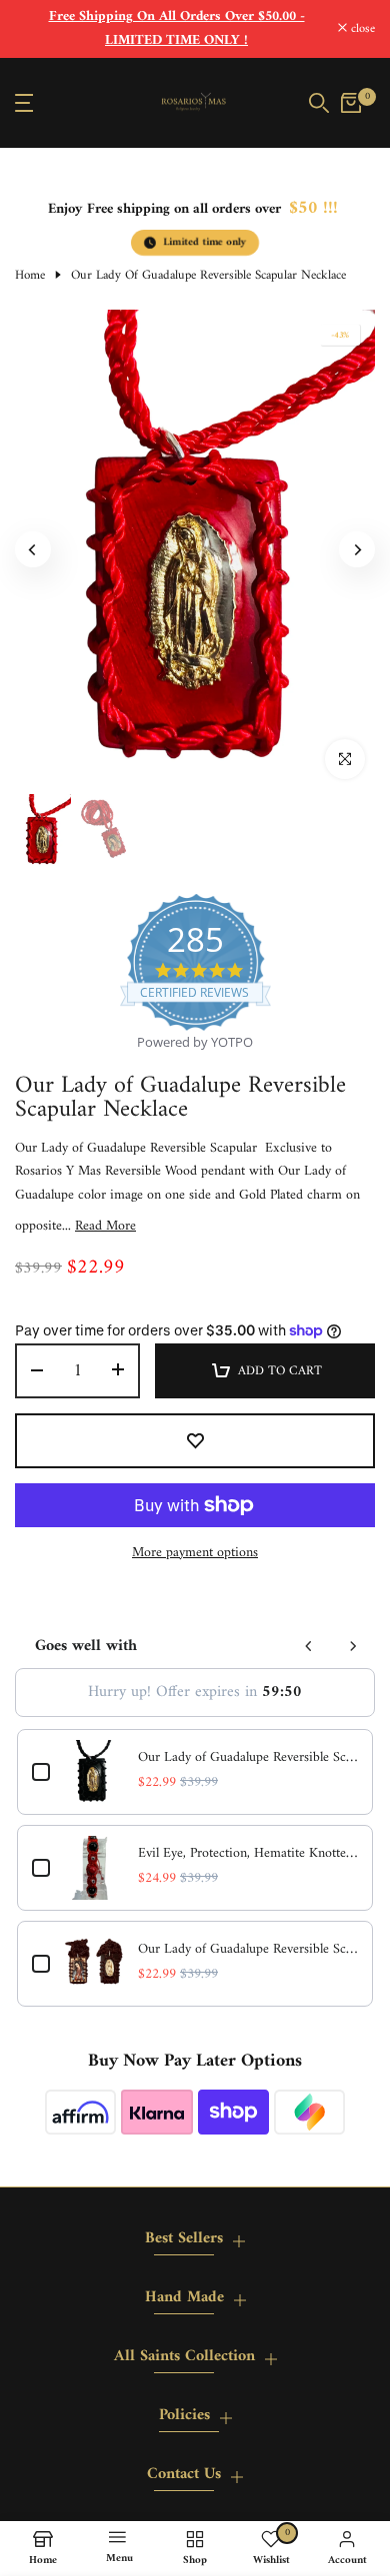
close (361, 29)
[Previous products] (309, 1646)
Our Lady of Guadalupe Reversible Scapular (248, 1950)
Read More (105, 1227)
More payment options (195, 1553)
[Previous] (33, 549)
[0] (351, 103)
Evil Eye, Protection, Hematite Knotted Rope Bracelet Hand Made (248, 1854)
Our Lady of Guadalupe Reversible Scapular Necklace (248, 1758)
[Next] (357, 549)
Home (30, 276)
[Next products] (353, 1646)
